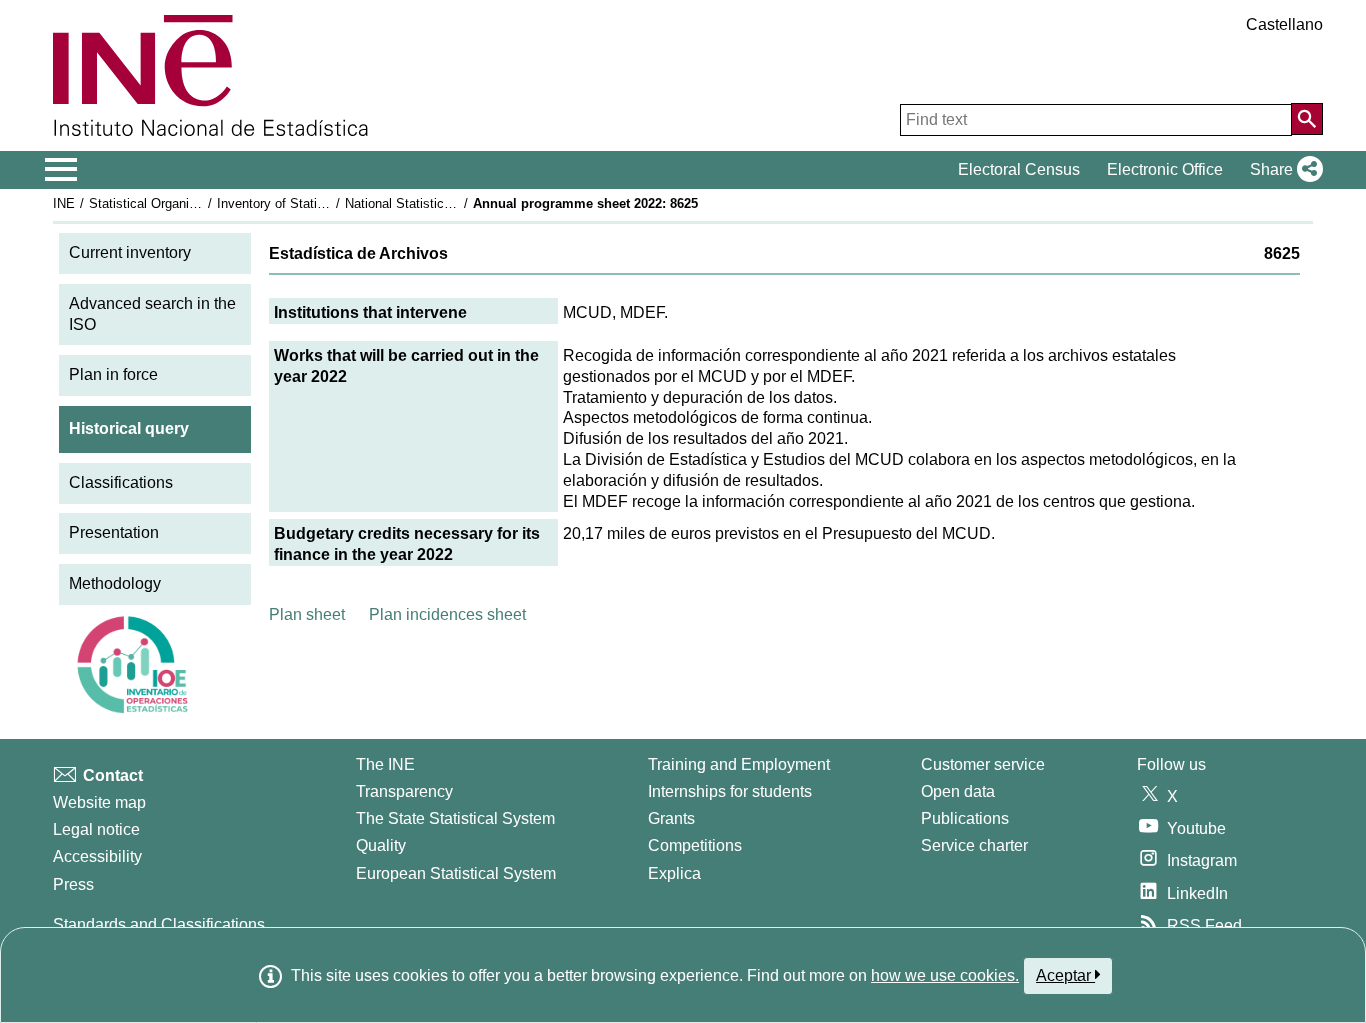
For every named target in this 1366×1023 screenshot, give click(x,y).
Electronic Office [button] (1165, 169)
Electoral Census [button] (1019, 169)
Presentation (114, 532)
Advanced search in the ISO (152, 314)
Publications (965, 818)
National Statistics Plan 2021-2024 (445, 203)
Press (73, 884)
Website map (99, 802)
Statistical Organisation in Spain (182, 203)
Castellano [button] (1284, 24)
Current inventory (130, 252)
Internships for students (730, 791)
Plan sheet (307, 614)
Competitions (695, 845)
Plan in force (113, 374)
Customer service (983, 764)
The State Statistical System (455, 818)
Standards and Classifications (159, 924)
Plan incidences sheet (447, 614)
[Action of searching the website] (1307, 119)
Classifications (121, 482)
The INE (385, 764)
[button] (1282, 170)
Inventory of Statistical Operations (316, 203)
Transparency (404, 791)
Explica (674, 873)
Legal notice (96, 829)
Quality (381, 845)
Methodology (115, 583)
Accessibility (97, 856)
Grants (671, 818)
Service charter (974, 845)
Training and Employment (739, 764)
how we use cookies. (945, 975)
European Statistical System (456, 873)
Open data (958, 791)
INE (64, 203)
